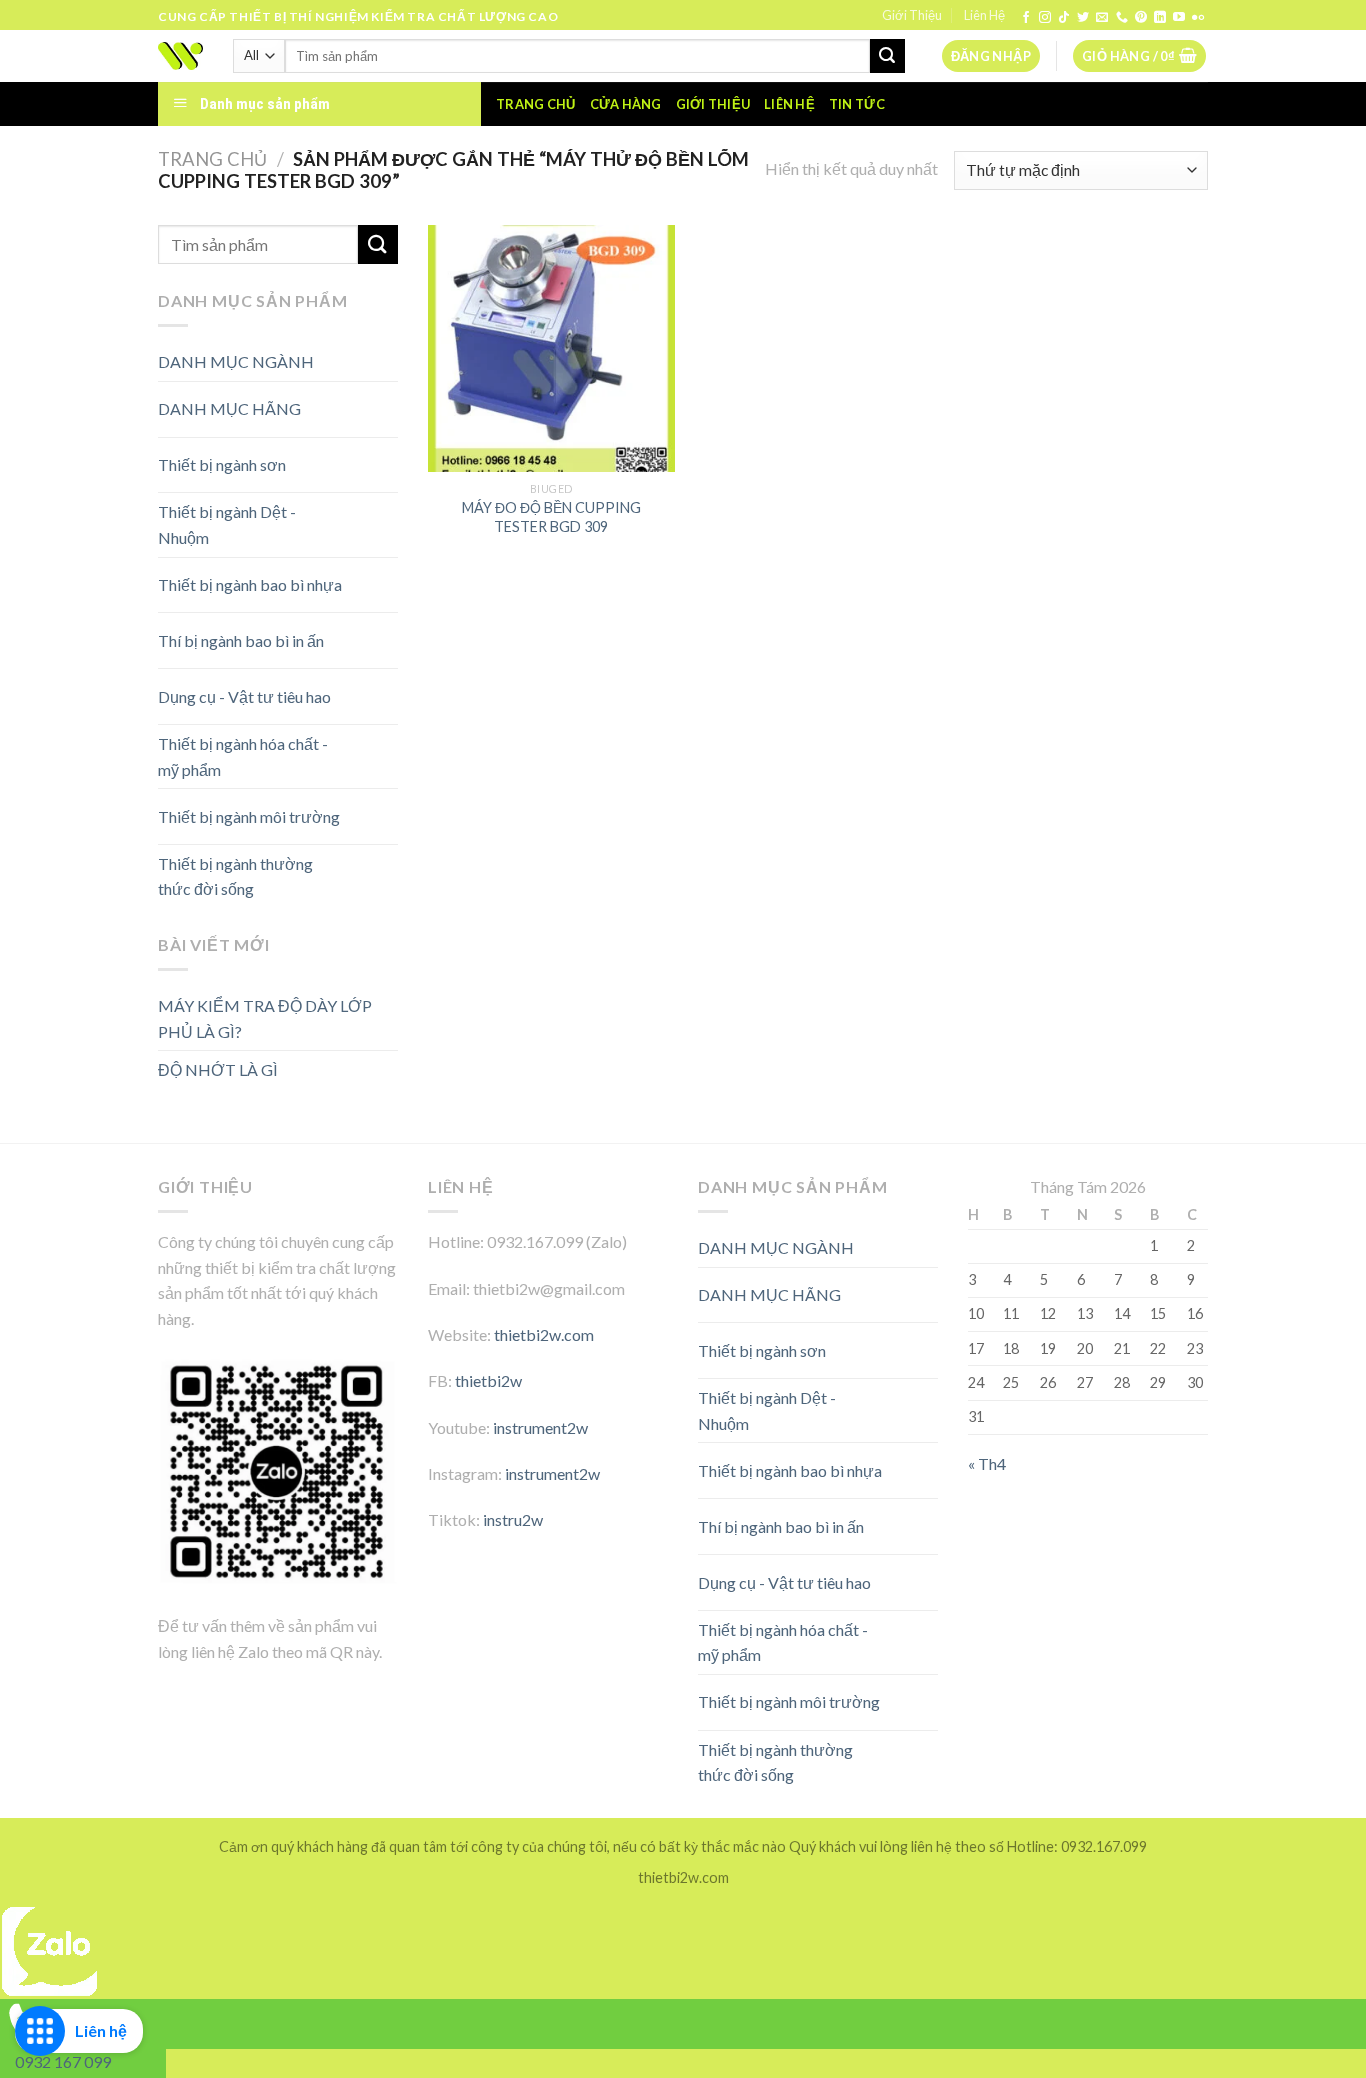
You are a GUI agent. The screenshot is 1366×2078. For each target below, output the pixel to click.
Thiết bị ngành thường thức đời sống (235, 876)
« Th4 (987, 1463)
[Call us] (1122, 18)
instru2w (513, 1519)
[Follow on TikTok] (1064, 18)
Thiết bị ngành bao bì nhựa (250, 584)
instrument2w (540, 1427)
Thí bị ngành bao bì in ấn (241, 640)
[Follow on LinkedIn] (1160, 18)
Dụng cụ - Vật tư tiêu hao (244, 696)
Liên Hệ (984, 15)
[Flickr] (1198, 18)
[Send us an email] (1102, 18)
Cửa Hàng (626, 104)
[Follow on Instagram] (1045, 18)
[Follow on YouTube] (1179, 18)
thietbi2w (488, 1380)
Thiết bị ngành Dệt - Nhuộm (227, 524)
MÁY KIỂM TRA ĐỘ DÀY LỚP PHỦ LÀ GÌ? (265, 1018)
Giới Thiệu (912, 15)
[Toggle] (362, 401)
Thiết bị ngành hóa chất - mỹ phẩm (243, 756)
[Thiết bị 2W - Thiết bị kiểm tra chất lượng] (180, 56)
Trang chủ (535, 104)
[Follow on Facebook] (1026, 18)
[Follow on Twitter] (1083, 18)
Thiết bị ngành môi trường (249, 816)
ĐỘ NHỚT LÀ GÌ (218, 1069)
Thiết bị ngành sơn (222, 464)
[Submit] (887, 56)
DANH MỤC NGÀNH (236, 361)
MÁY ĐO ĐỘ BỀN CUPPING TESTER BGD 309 (551, 517)
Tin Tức (857, 104)
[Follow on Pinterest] (1141, 18)
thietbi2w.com (544, 1334)
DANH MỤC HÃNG (229, 408)
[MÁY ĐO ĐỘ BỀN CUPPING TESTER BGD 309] (551, 348)
